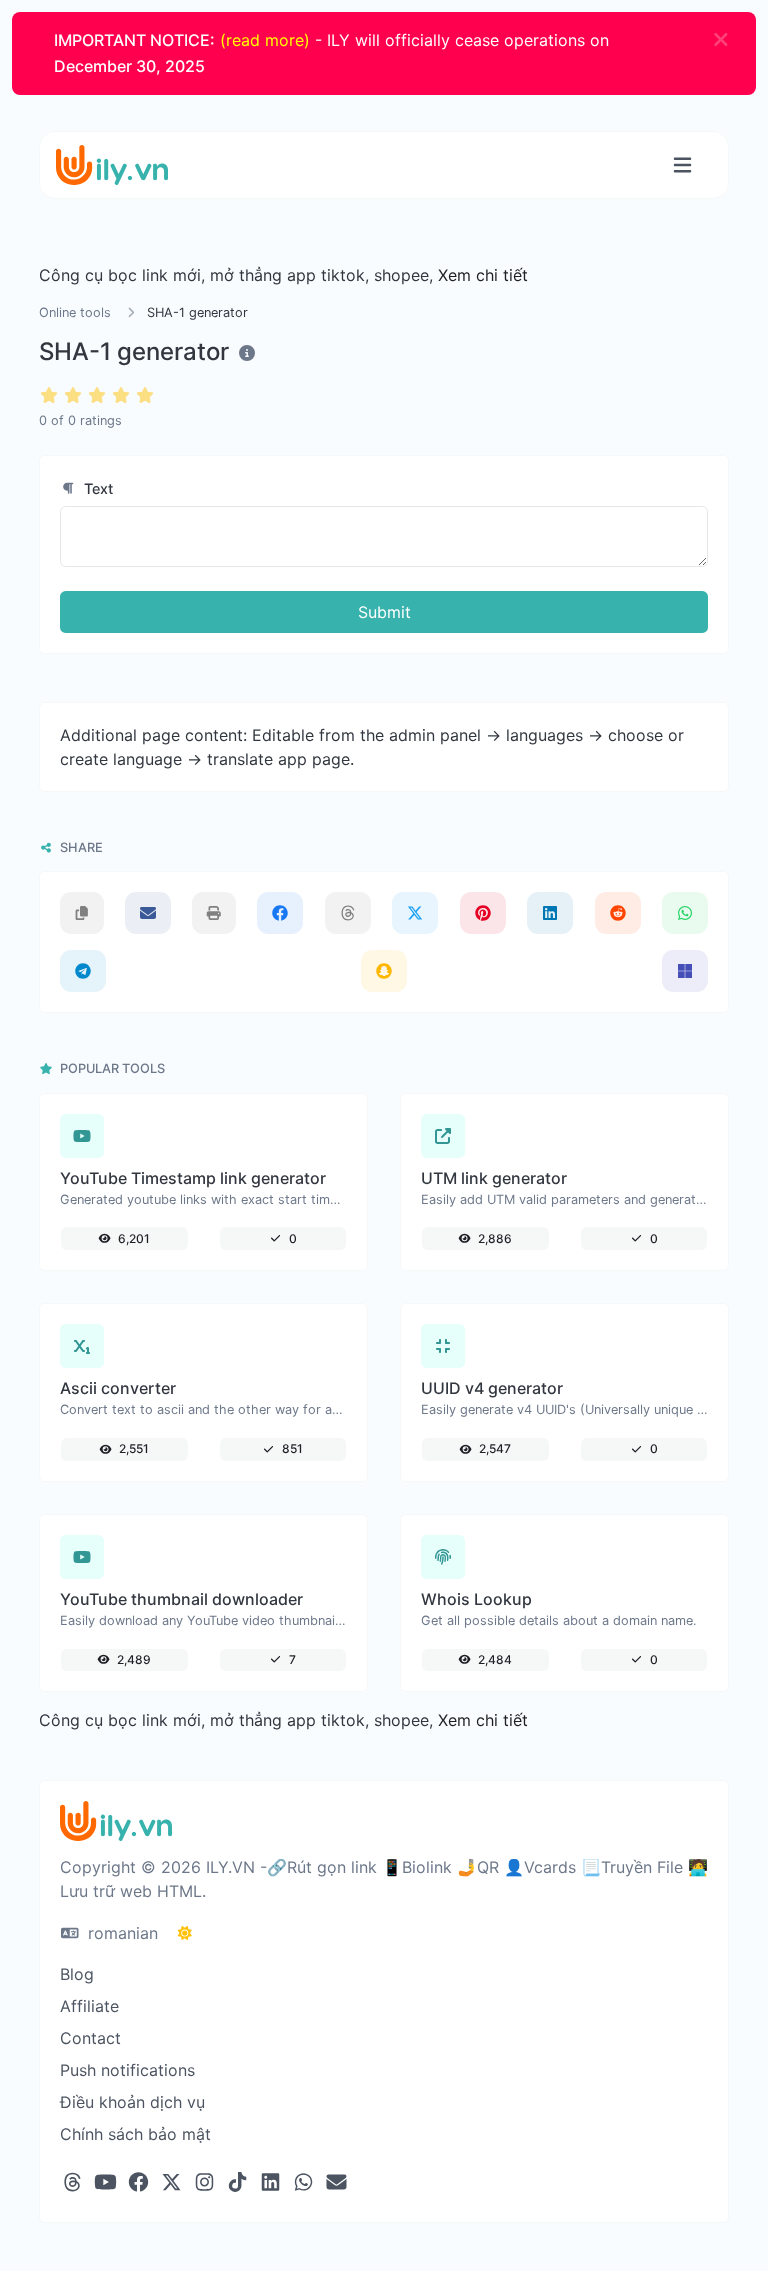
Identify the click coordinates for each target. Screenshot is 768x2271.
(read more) (265, 40)
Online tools (75, 312)
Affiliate (89, 2006)
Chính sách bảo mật (135, 2134)
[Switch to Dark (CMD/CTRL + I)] (185, 1933)
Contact (90, 2038)
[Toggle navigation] (682, 165)
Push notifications (127, 2070)
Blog (77, 1974)
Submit (384, 612)
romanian (120, 1933)
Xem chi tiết (483, 275)
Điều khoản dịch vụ (132, 2102)
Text (96, 488)
